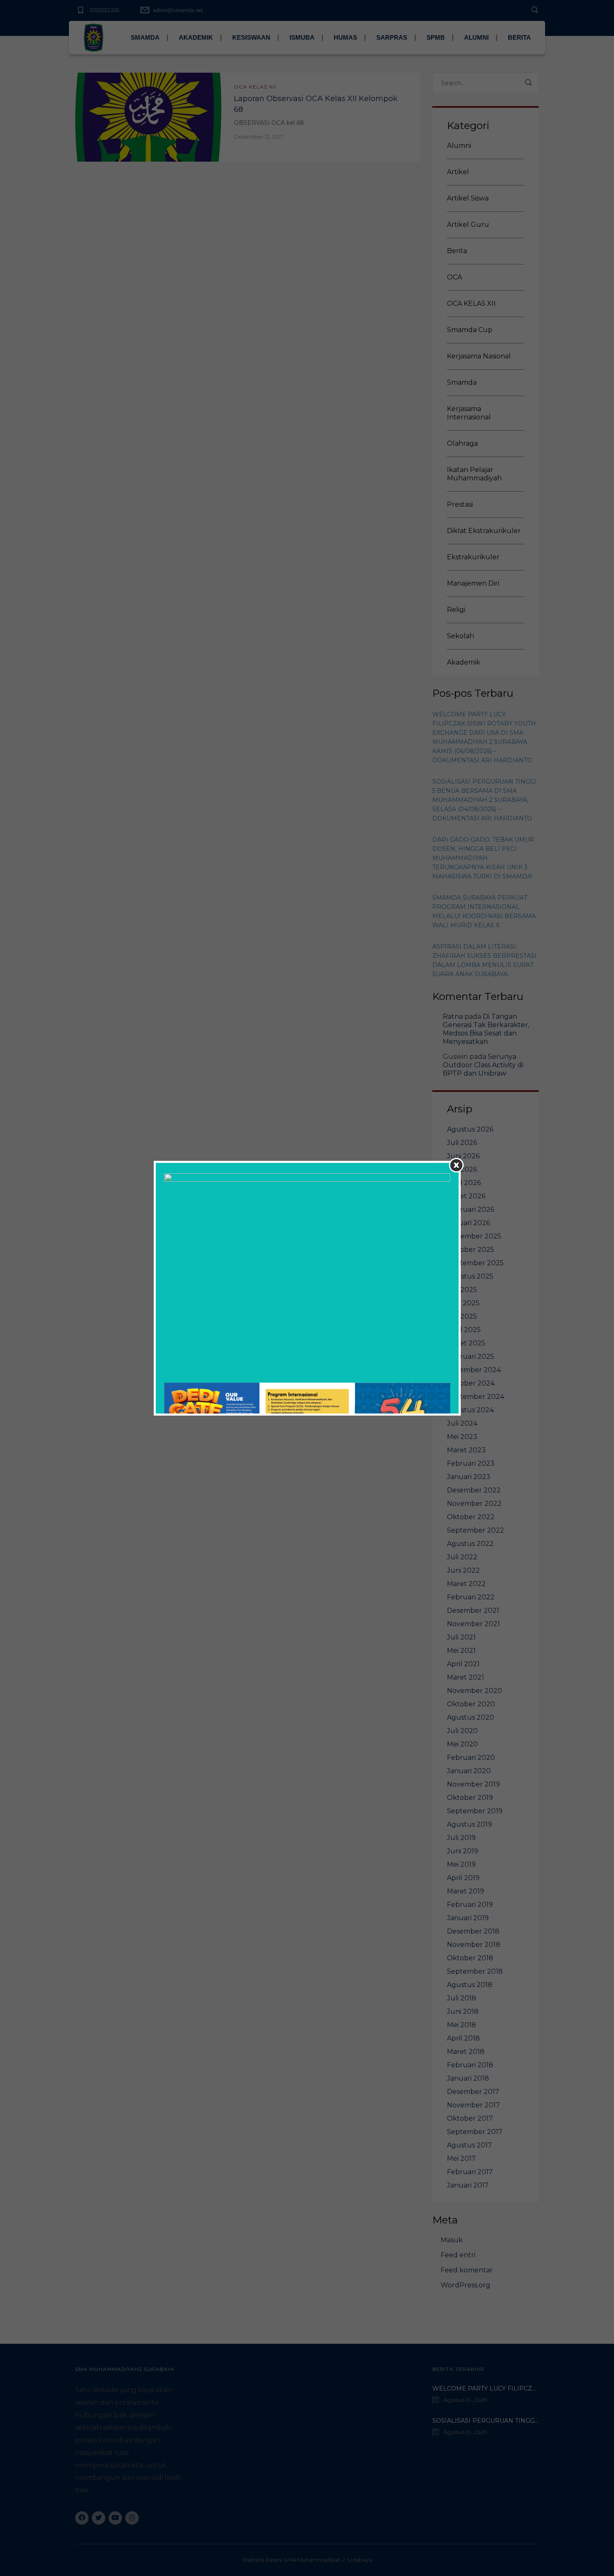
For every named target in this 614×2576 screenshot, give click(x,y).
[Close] (456, 1165)
